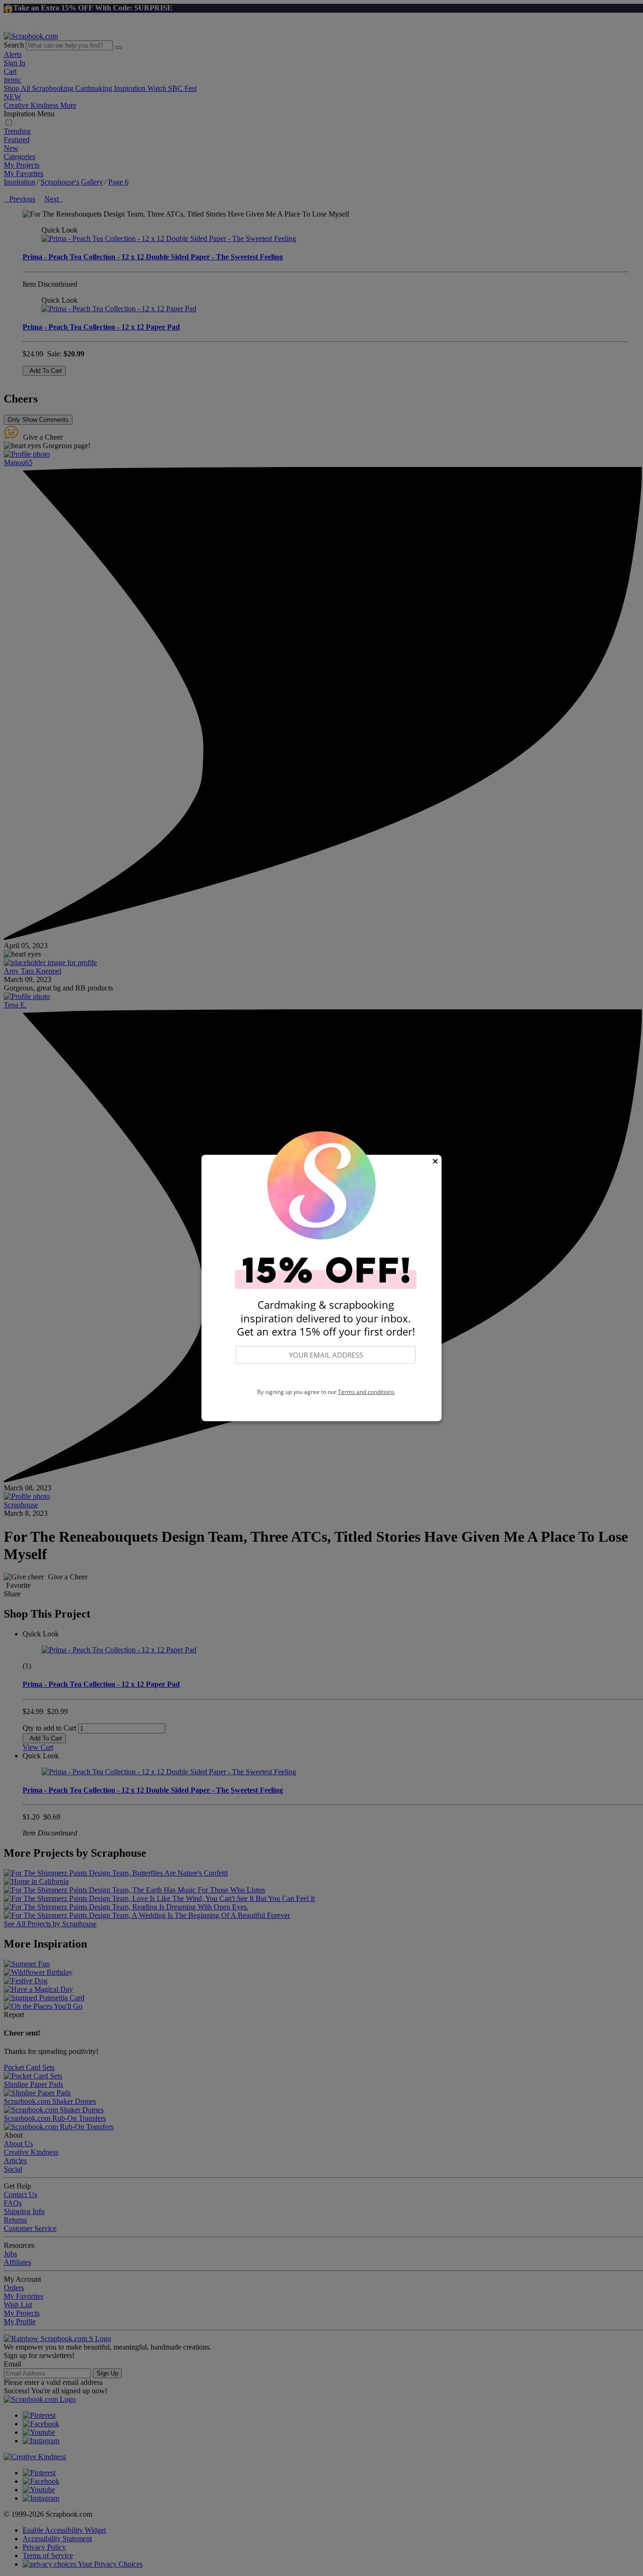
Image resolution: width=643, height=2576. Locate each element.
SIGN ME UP (326, 1377)
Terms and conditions (366, 1392)
